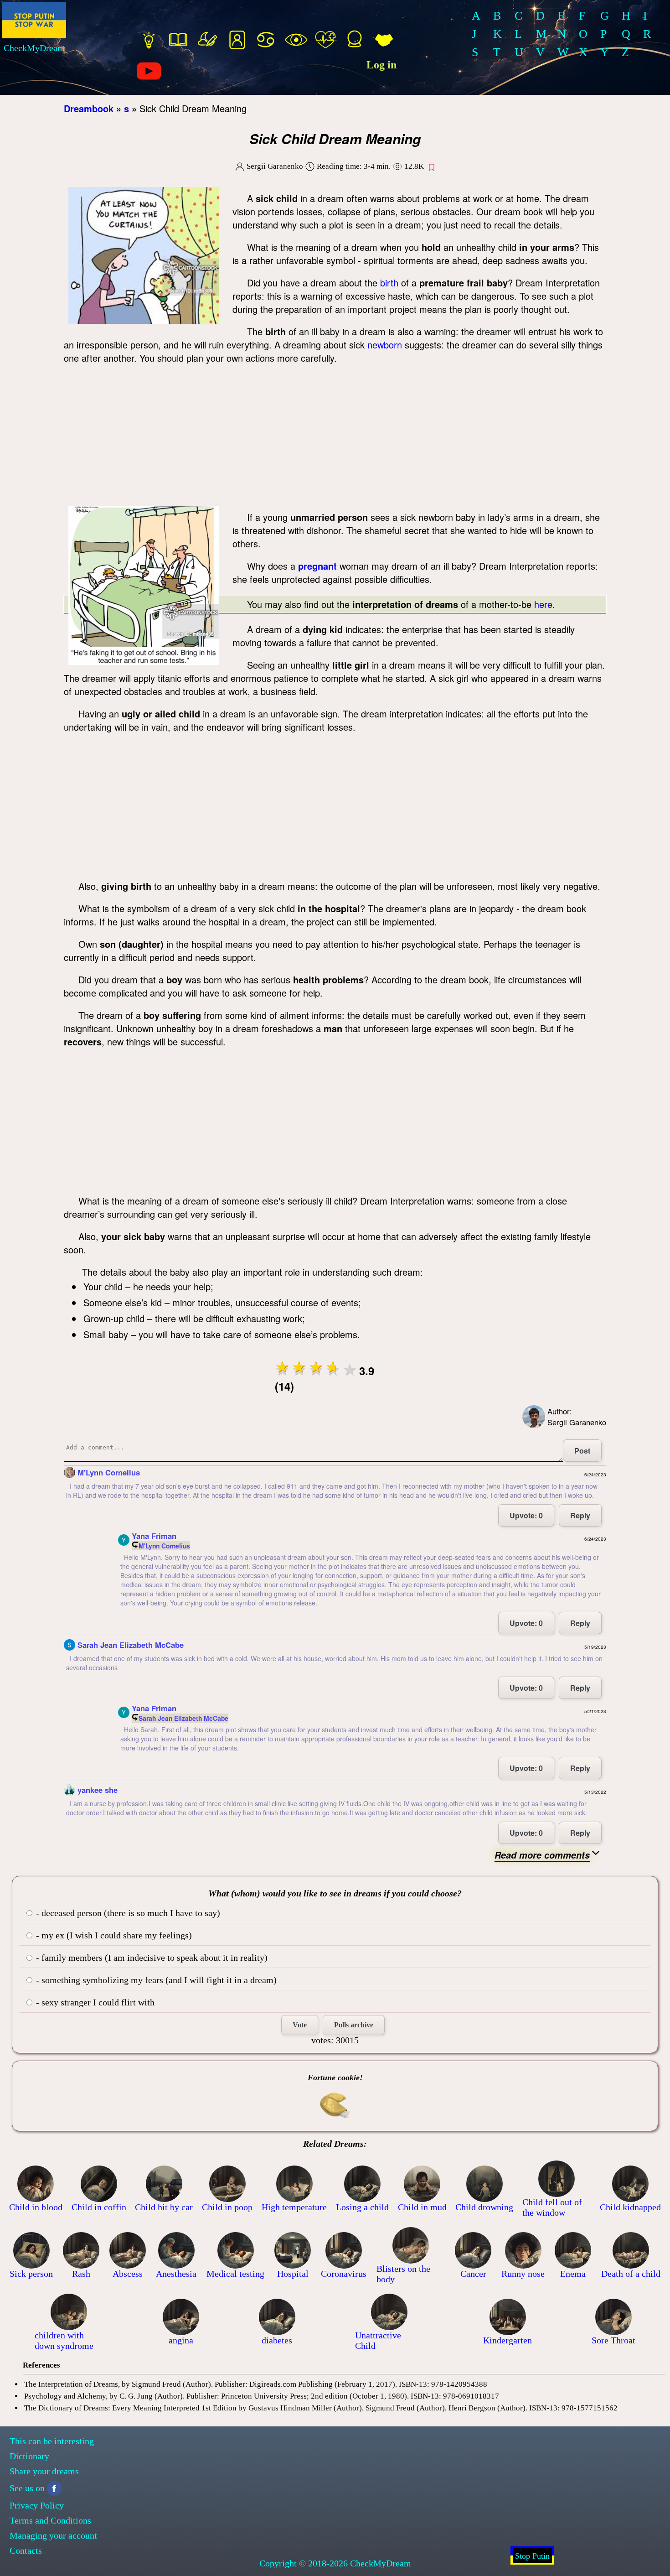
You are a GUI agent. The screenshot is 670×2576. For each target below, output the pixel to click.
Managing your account (53, 2535)
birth (389, 283)
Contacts (26, 2550)
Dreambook (89, 108)
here (543, 604)
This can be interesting (52, 2441)
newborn (385, 345)
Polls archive (354, 2025)
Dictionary (29, 2456)
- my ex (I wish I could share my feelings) (113, 1935)
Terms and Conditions (50, 2520)
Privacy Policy (37, 2505)
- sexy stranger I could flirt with (94, 2002)
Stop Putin (532, 2556)
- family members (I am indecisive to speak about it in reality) (151, 1958)
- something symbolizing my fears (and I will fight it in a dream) (155, 1980)
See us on (27, 2488)
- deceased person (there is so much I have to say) (127, 1913)
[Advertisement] (335, 437)
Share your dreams (44, 2471)
